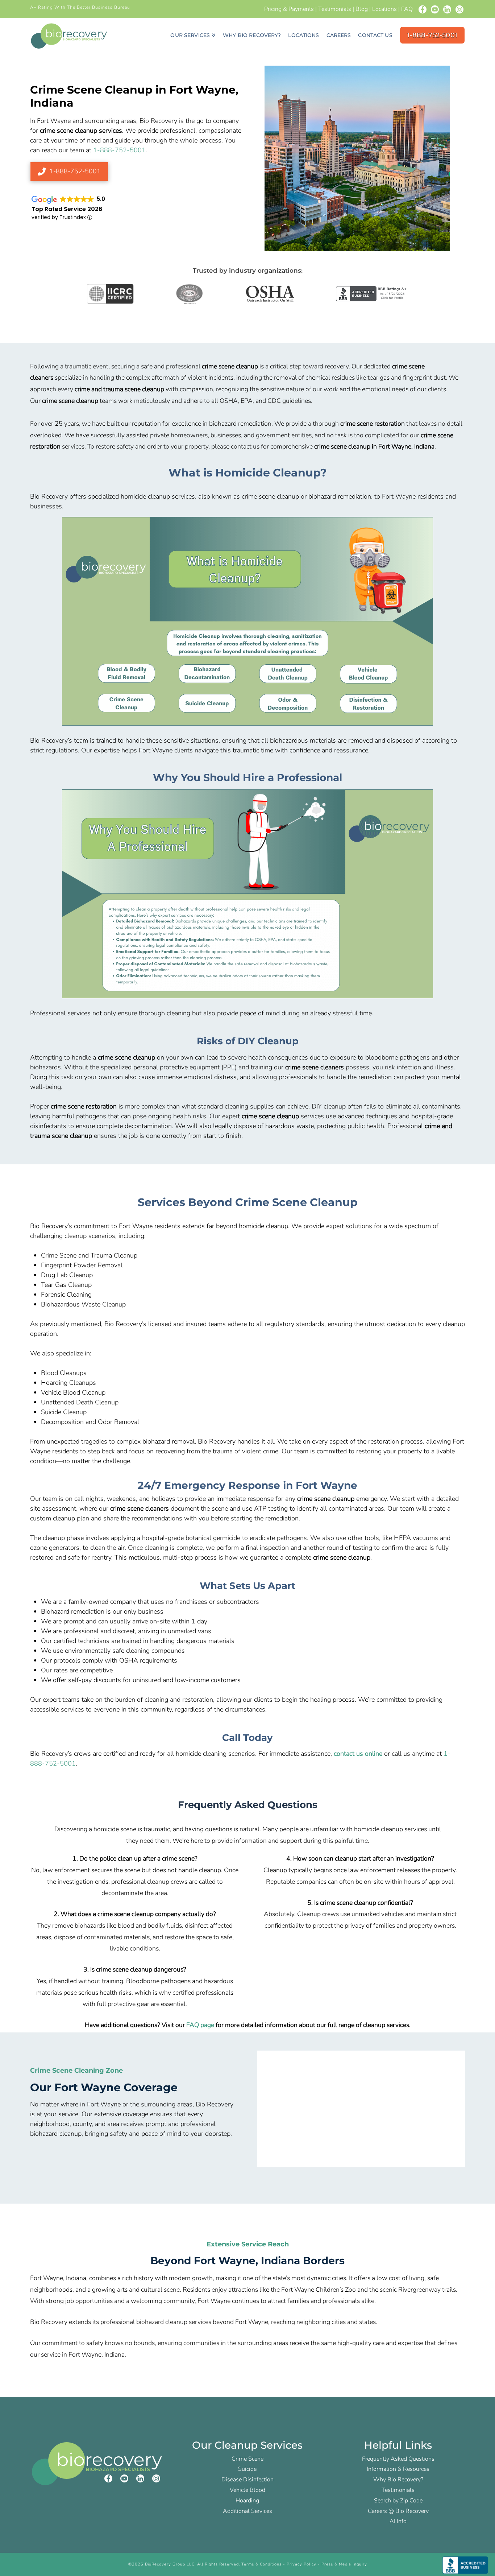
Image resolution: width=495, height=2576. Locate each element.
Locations (384, 9)
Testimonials (335, 9)
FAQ (407, 9)
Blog (362, 9)
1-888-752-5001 (119, 150)
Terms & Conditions (261, 2564)
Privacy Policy (301, 2564)
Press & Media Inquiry (344, 2564)
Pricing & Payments (289, 9)
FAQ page (200, 2025)
